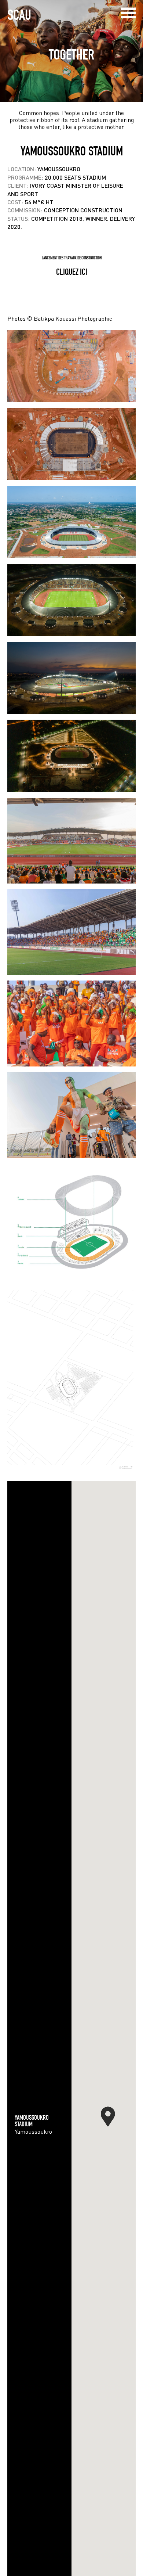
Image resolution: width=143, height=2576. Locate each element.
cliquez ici (72, 272)
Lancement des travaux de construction (72, 258)
